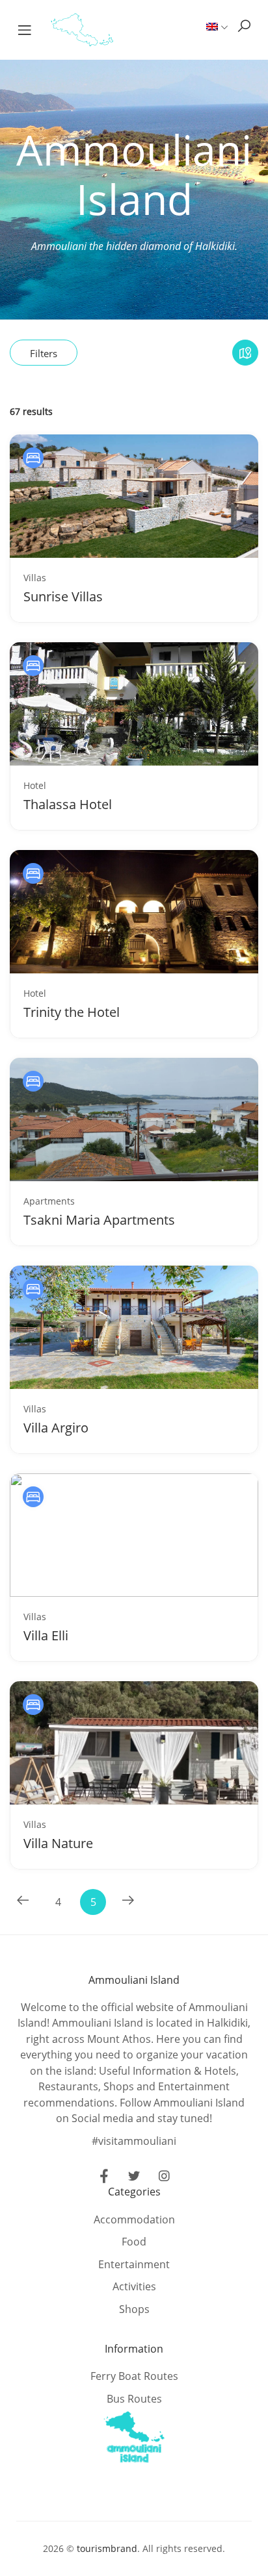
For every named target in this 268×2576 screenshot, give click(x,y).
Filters (44, 353)
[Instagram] (164, 2178)
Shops (134, 2309)
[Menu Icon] (25, 30)
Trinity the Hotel (72, 1012)
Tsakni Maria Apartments (99, 1220)
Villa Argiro (56, 1428)
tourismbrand (107, 2548)
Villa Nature (58, 1843)
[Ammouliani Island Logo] (82, 29)
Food (134, 2242)
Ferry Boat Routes (134, 2376)
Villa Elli (46, 1635)
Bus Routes (134, 2399)
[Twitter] (134, 2178)
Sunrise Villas (63, 596)
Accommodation (134, 2220)
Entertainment (134, 2264)
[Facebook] (104, 2178)
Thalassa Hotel (68, 804)
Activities (134, 2286)
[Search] (244, 26)
